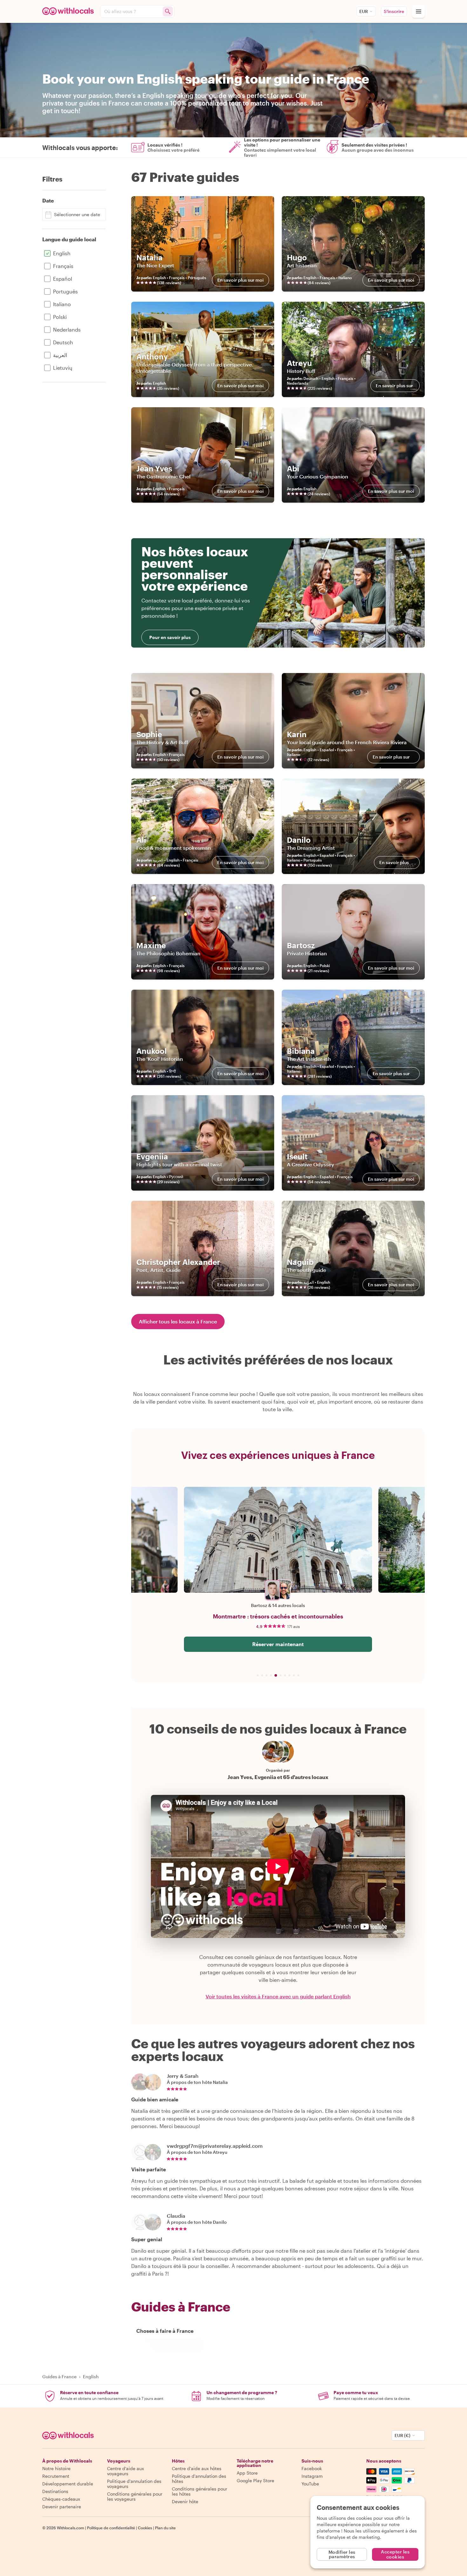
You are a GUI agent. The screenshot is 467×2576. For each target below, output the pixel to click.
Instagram (312, 2476)
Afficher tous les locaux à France (178, 1321)
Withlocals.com (71, 2528)
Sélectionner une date (77, 214)
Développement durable (68, 2484)
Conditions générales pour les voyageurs (135, 2496)
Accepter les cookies (395, 2554)
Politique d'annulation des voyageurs (134, 2484)
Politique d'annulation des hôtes (199, 2479)
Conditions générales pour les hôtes (200, 2491)
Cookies (145, 2528)
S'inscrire (394, 11)
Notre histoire (56, 2468)
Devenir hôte (185, 2501)
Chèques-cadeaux (61, 2499)
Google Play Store (255, 2480)
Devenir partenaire (62, 2507)
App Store (247, 2473)
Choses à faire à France (165, 2331)
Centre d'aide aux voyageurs (125, 2471)
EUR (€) (403, 2435)
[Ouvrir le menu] (418, 11)
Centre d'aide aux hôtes (197, 2468)
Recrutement (56, 2476)
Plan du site (165, 2528)
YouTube (310, 2484)
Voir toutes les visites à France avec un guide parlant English (278, 1996)
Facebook (312, 2468)
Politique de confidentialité (111, 2528)
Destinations (55, 2491)
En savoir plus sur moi (240, 280)
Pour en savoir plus (170, 637)
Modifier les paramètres (342, 2554)
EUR (364, 11)
